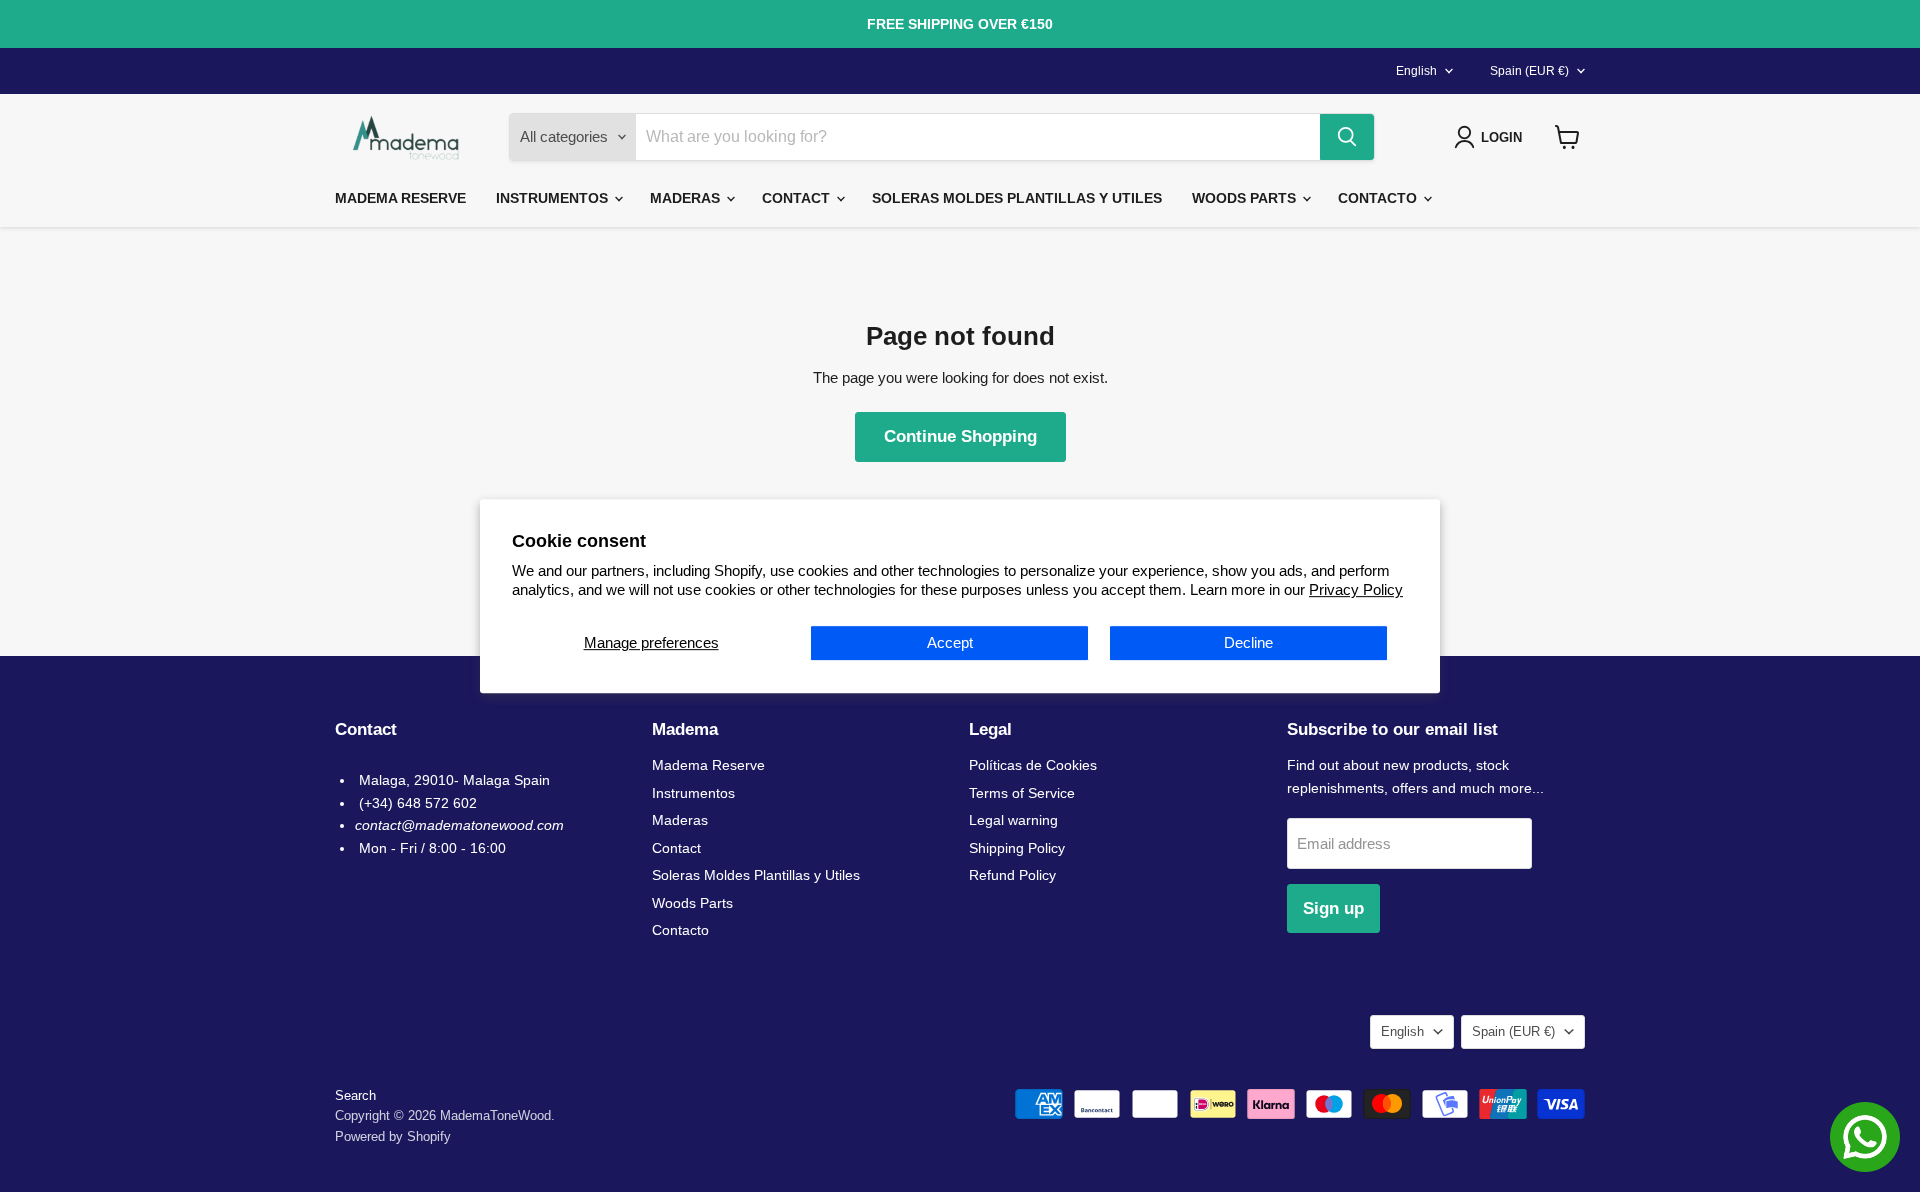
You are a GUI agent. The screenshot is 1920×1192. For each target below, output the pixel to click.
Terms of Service (1022, 793)
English (1416, 71)
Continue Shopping (960, 436)
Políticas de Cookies (1033, 765)
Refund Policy (1012, 875)
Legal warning (1013, 820)
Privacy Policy (1356, 589)
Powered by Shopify (393, 1136)
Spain (1529, 71)
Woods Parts (1246, 198)
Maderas (687, 198)
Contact (798, 198)
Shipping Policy (1017, 848)
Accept (950, 642)
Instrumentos (554, 198)
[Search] (1347, 137)
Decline (1248, 642)
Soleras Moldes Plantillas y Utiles (1017, 198)
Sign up (1333, 908)
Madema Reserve (400, 198)
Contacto (1379, 198)
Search (355, 1095)
